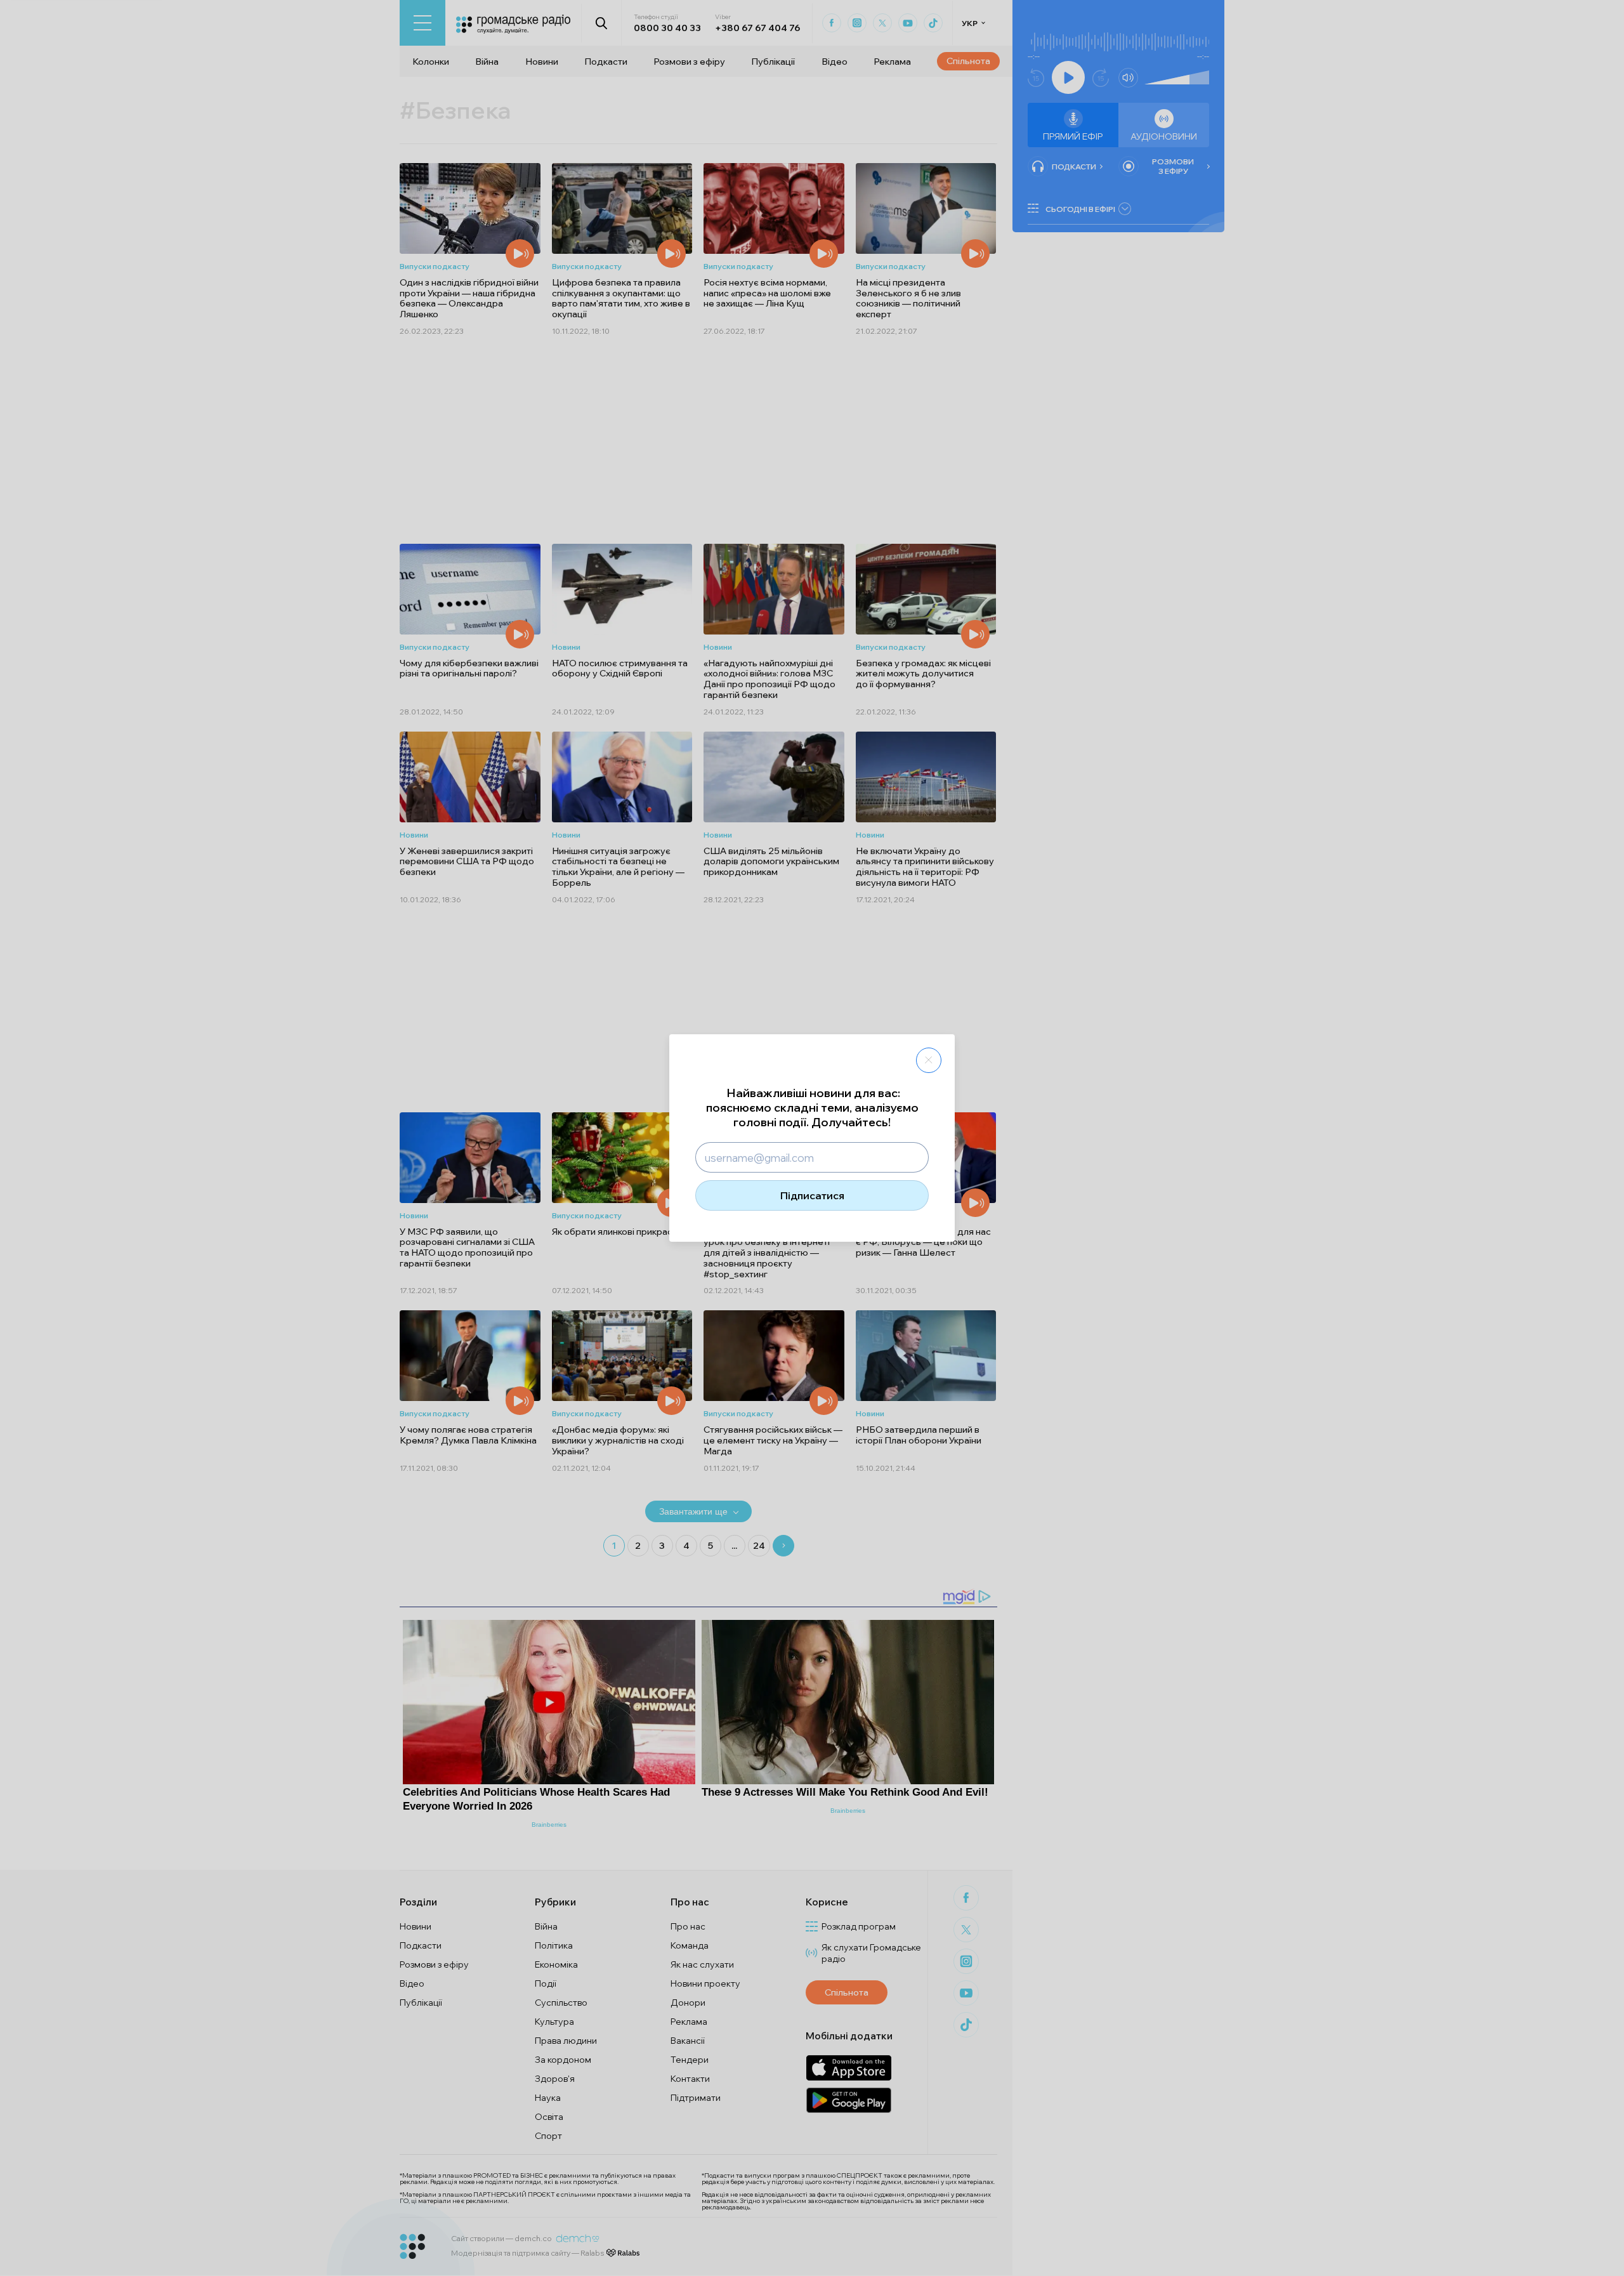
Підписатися (812, 1195)
